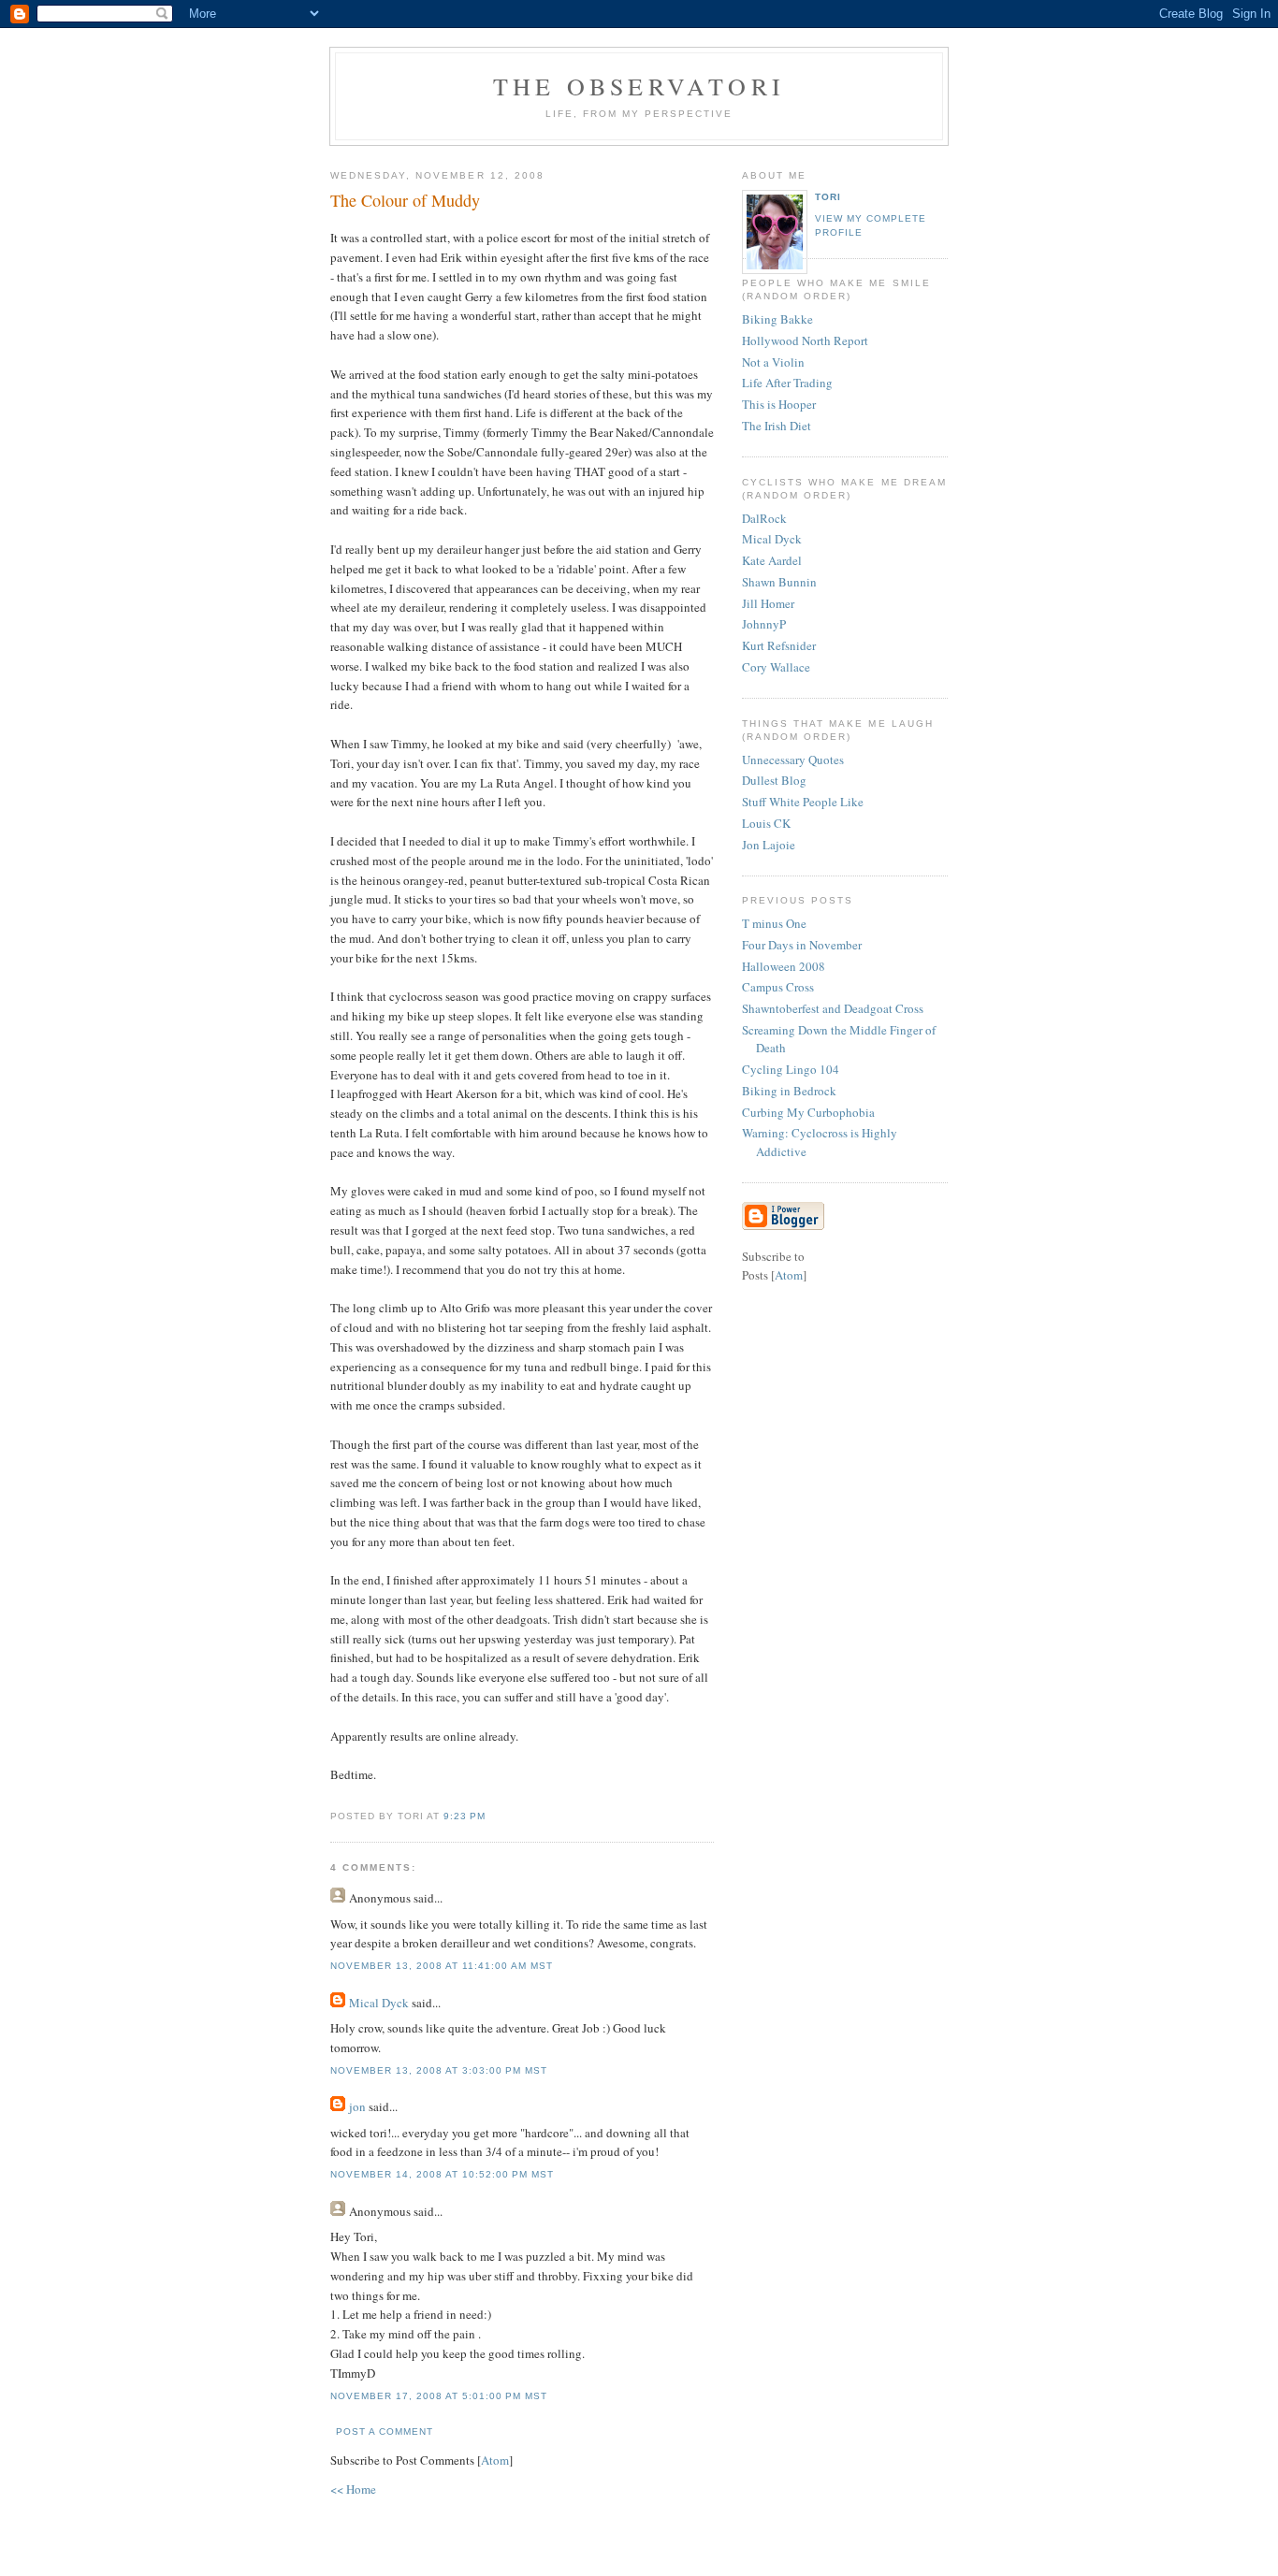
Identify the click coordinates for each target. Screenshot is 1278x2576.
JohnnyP (764, 624)
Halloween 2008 (784, 966)
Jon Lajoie (769, 845)
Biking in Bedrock (789, 1091)
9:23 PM (465, 1816)
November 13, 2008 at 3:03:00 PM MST (439, 2070)
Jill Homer (768, 603)
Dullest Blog (774, 780)
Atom (495, 2460)
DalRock (764, 518)
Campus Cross (778, 987)
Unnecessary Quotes (793, 760)
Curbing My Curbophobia (808, 1112)
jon (357, 2106)
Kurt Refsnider (779, 645)
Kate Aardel (772, 560)
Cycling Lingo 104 (791, 1069)
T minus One (774, 923)
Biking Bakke (777, 319)
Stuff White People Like (803, 802)
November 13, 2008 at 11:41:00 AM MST (442, 1966)
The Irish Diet (777, 426)
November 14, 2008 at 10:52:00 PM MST (443, 2174)
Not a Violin (773, 362)
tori (828, 197)
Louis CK (766, 823)
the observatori (639, 86)
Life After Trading (787, 383)
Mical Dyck (379, 2003)
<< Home (353, 2489)
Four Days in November (802, 945)
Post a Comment (385, 2431)
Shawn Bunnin (779, 582)
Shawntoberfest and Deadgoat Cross (833, 1008)
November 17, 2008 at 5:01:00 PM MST (439, 2396)
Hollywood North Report (805, 340)
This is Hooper (779, 404)
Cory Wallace (776, 667)
